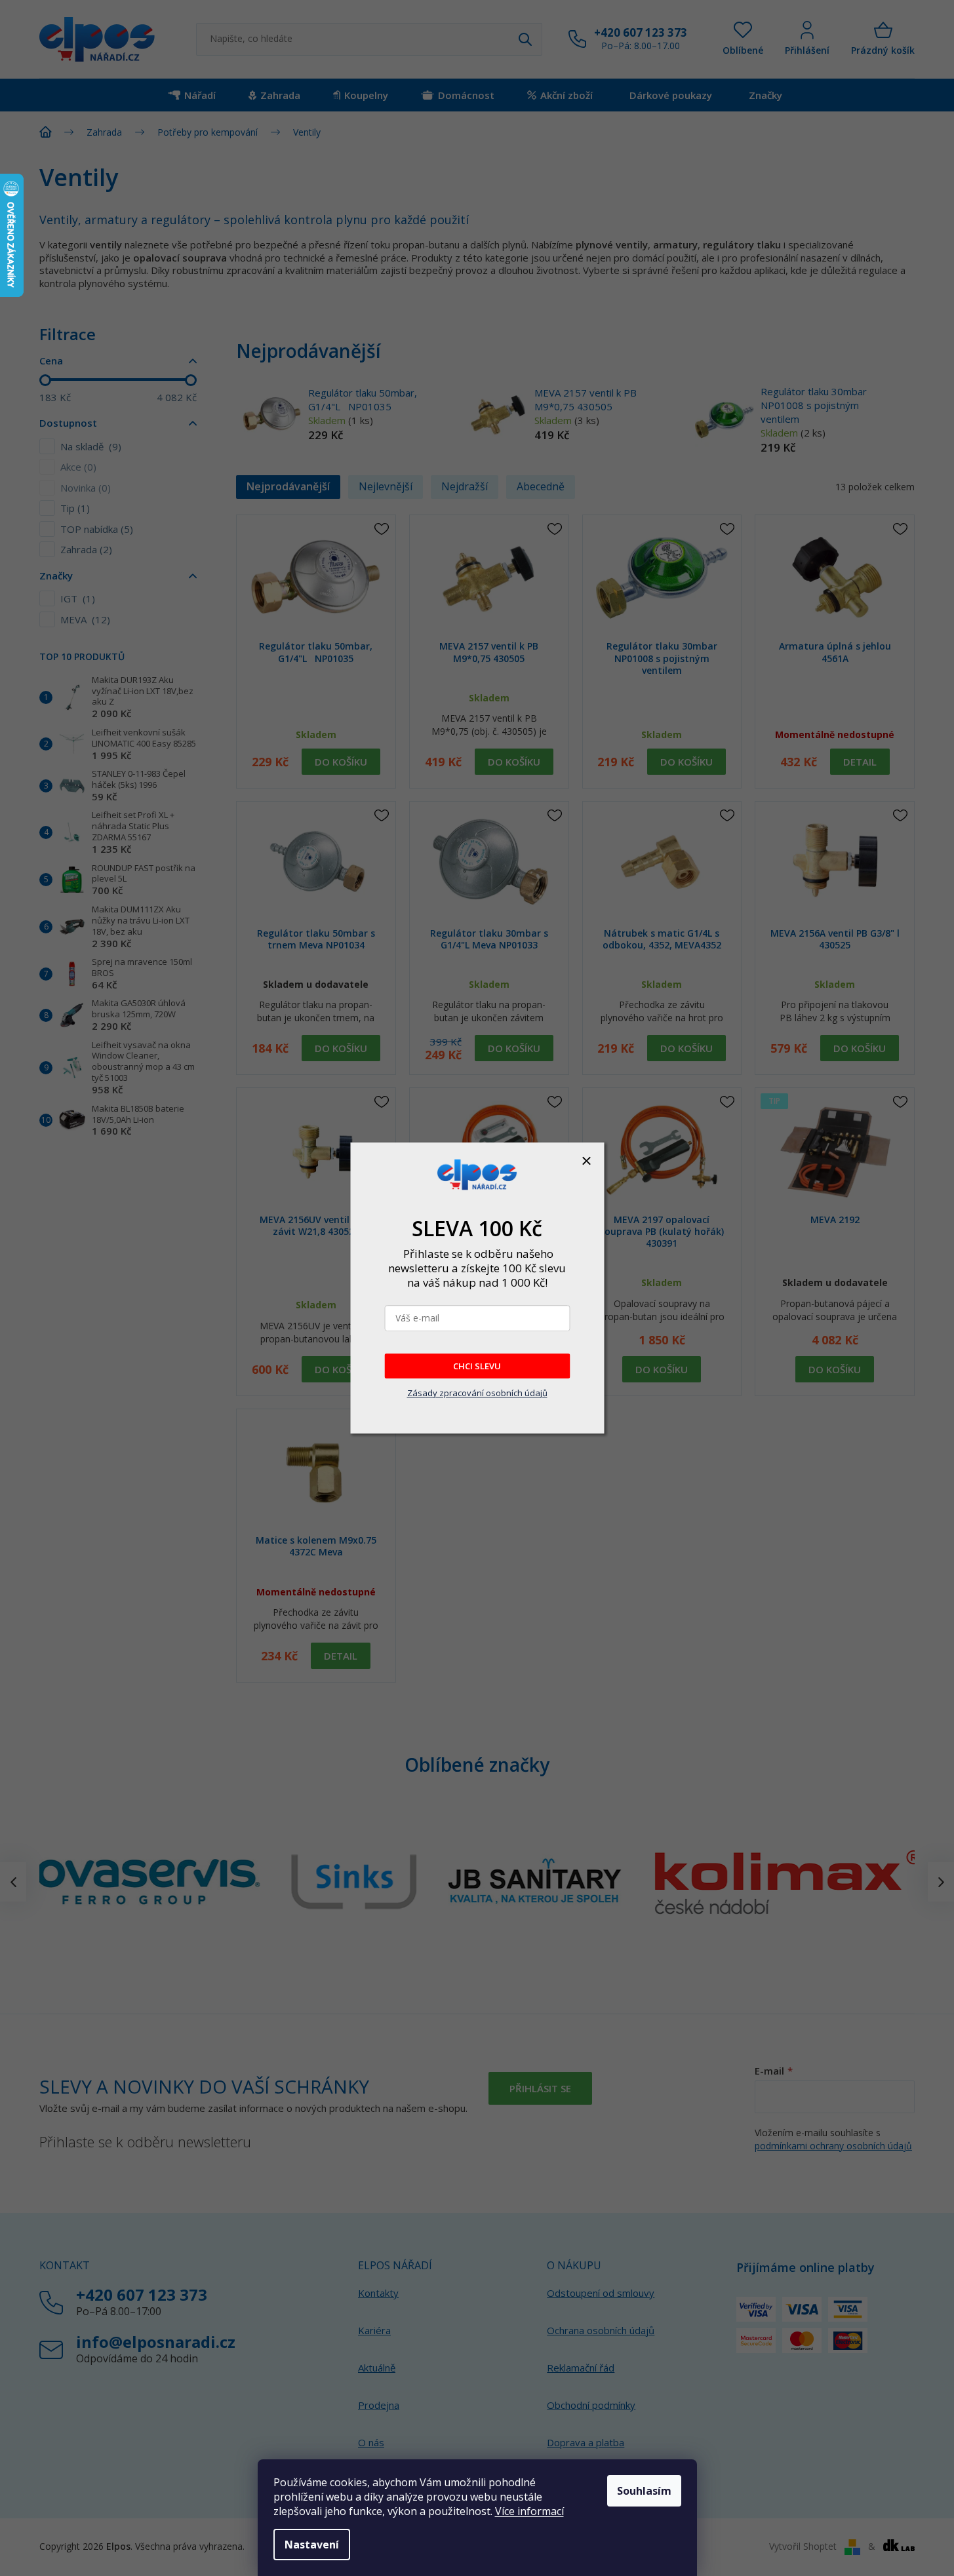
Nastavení (312, 2545)
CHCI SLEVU (477, 1366)
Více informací (529, 2511)
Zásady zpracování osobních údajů (477, 1393)
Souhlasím (644, 2491)
